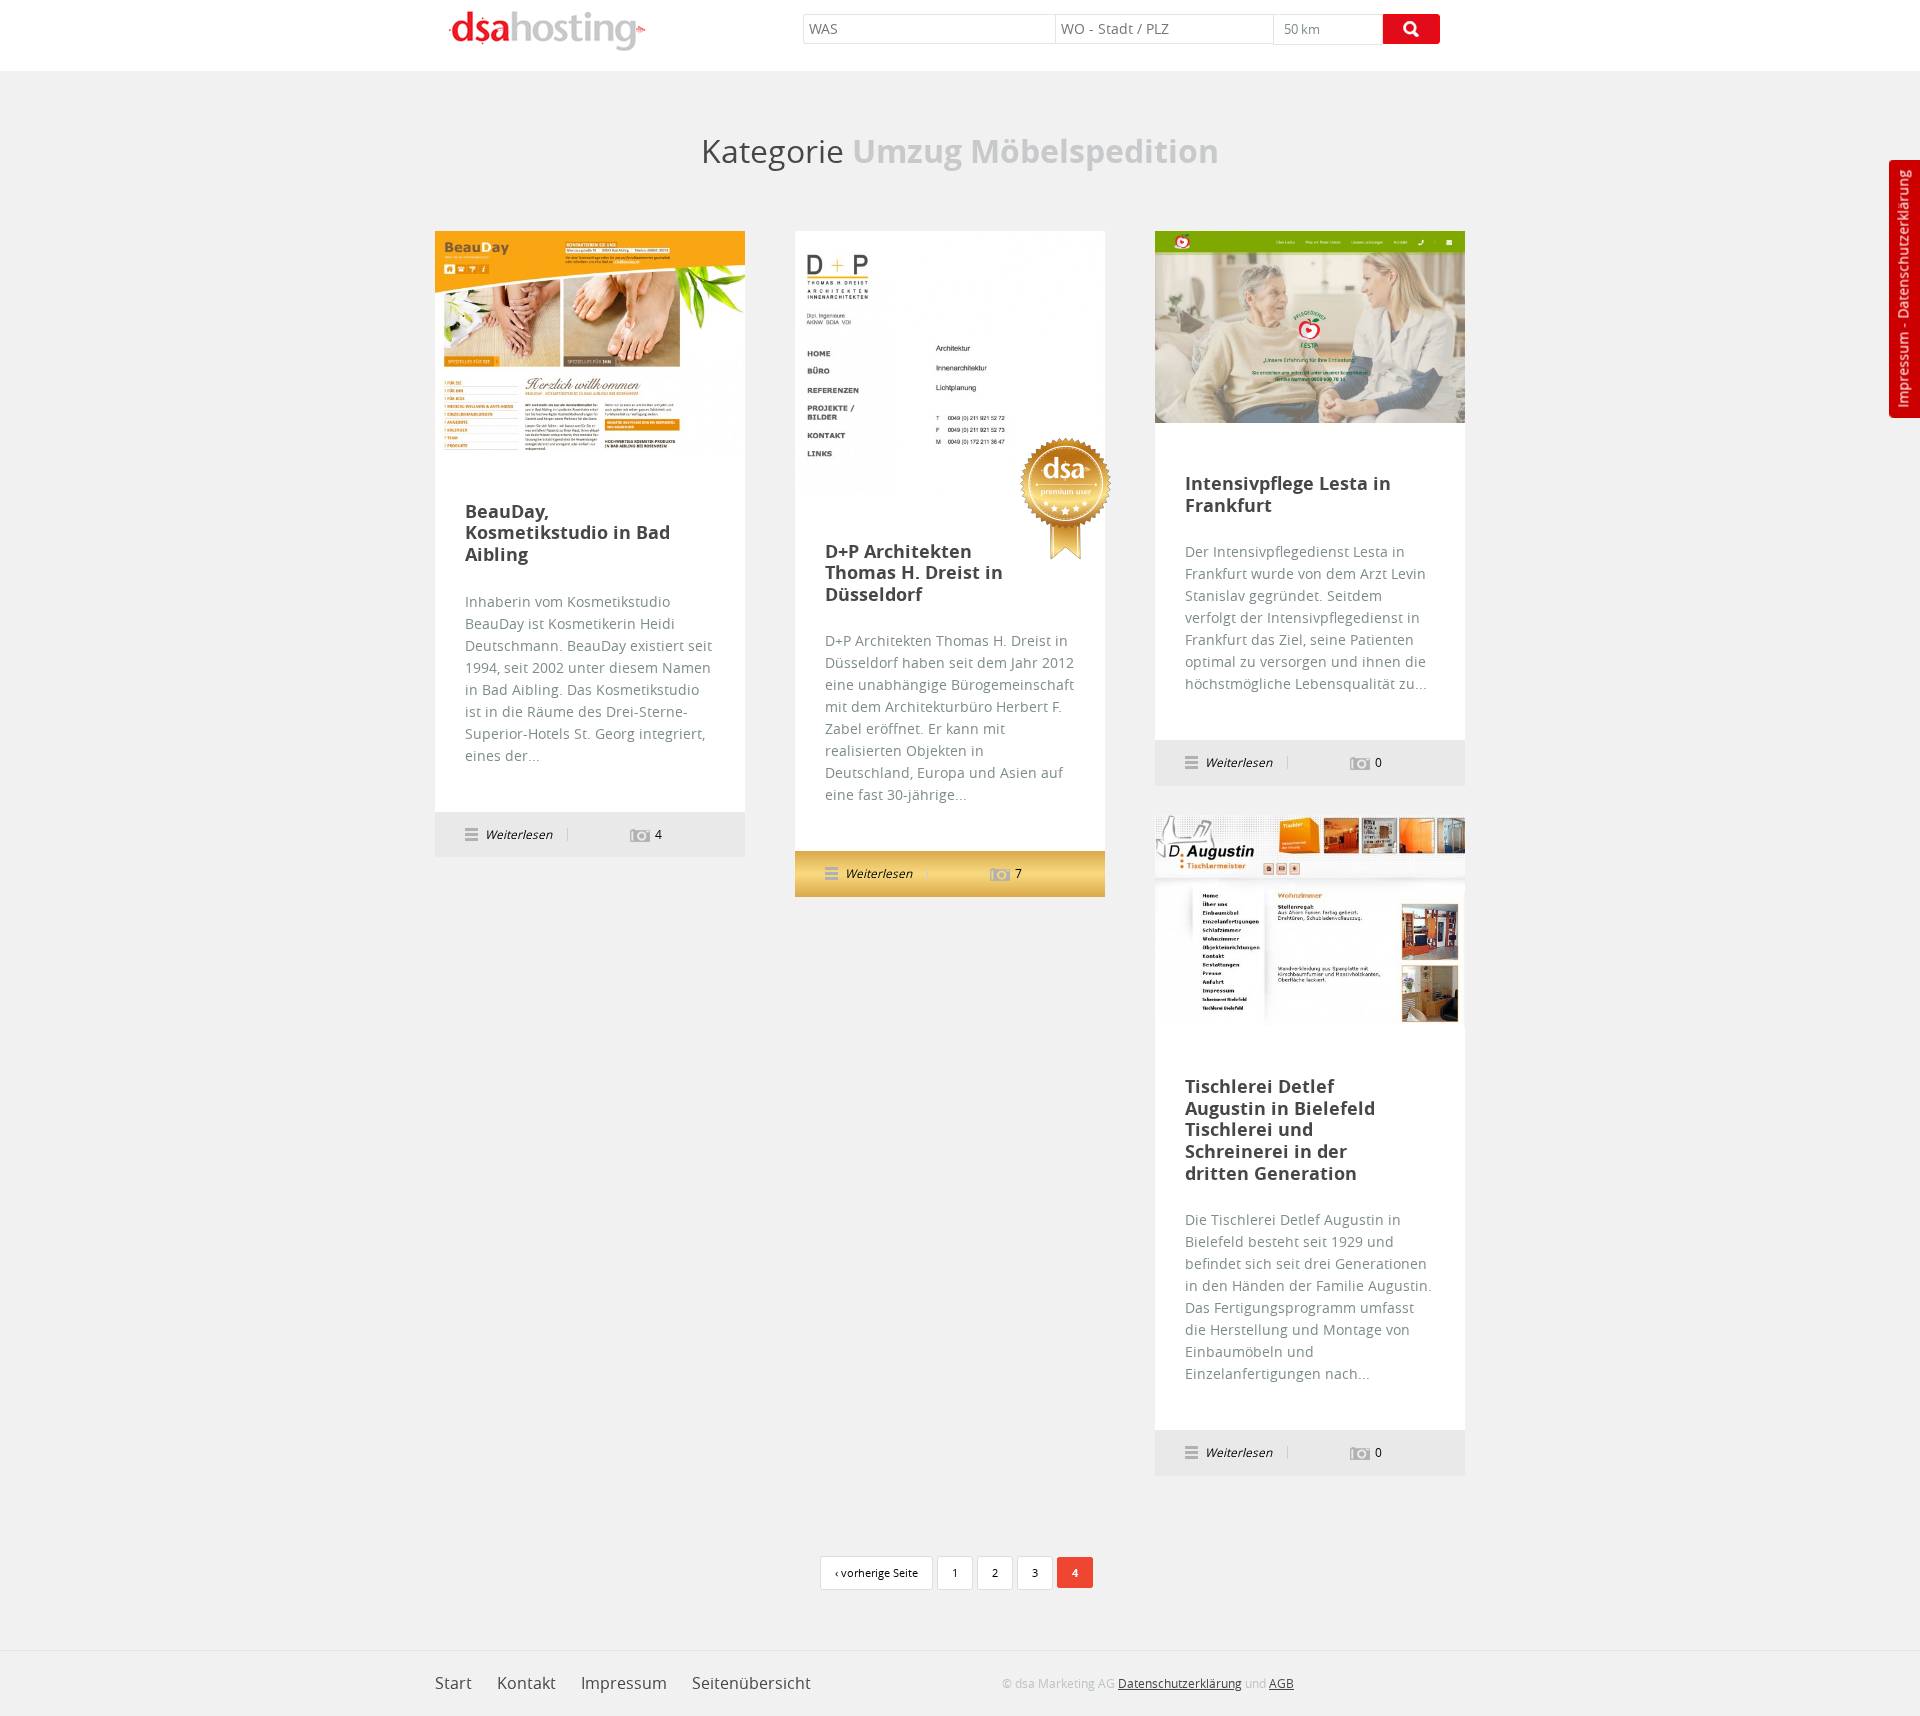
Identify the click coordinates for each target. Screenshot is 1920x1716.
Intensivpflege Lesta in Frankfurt (1288, 494)
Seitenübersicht (751, 1683)
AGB (1281, 1683)
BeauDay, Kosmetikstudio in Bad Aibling (567, 533)
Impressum (1902, 370)
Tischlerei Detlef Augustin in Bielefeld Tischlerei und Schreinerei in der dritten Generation (1280, 1130)
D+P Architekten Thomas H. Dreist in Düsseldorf (914, 573)
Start (453, 1683)
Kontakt (526, 1683)
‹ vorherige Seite (876, 1572)
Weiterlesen (590, 341)
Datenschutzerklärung (1902, 244)
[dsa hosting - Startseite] (547, 31)
